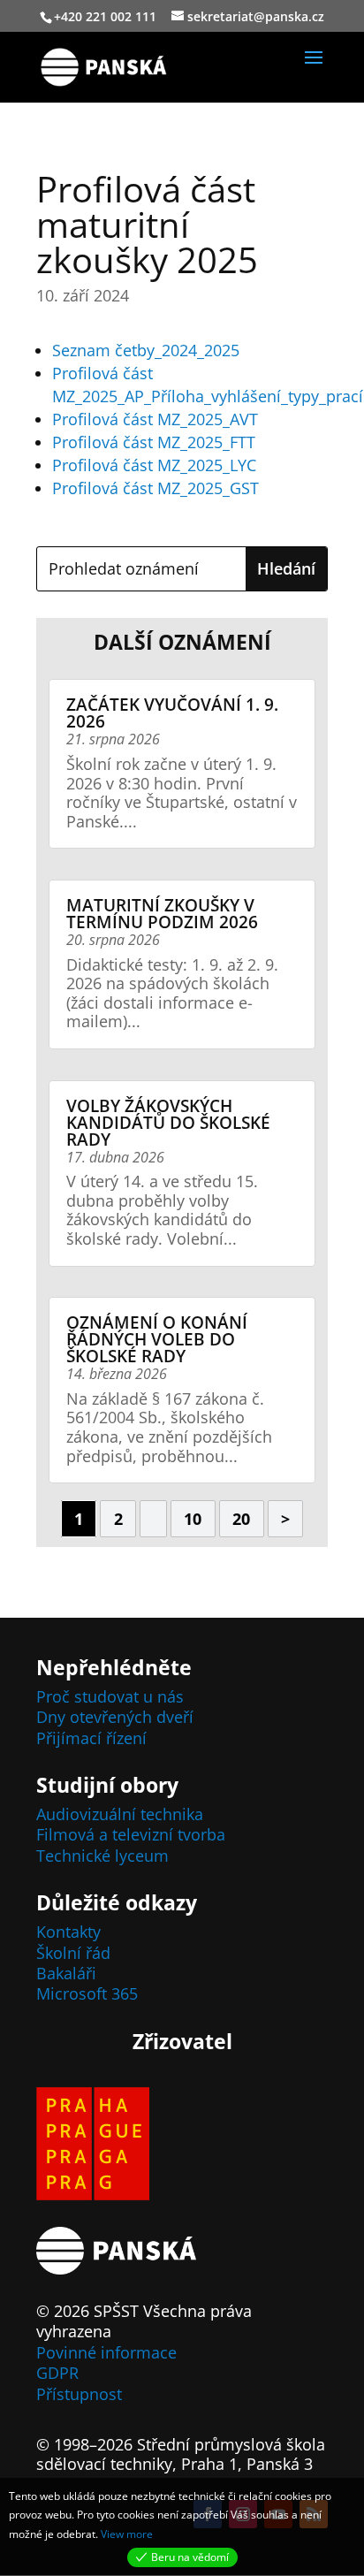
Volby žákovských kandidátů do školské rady (168, 1123)
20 (241, 1519)
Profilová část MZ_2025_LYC (154, 465)
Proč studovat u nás (110, 1696)
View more (127, 2534)
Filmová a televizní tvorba (131, 1834)
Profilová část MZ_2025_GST (155, 488)
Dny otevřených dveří (115, 1717)
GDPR (57, 2373)
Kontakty (68, 1932)
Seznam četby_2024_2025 (146, 350)
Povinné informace (106, 2352)
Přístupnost (79, 2394)
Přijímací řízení (91, 1738)
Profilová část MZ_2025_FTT (154, 442)
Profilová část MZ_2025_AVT (155, 419)
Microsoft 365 (87, 1993)
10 (193, 1519)
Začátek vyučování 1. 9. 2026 (172, 713)
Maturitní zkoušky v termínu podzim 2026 (162, 914)
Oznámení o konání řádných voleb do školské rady (157, 1339)
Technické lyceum (102, 1856)
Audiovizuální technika (120, 1814)
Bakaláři (66, 1973)
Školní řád (73, 1953)
